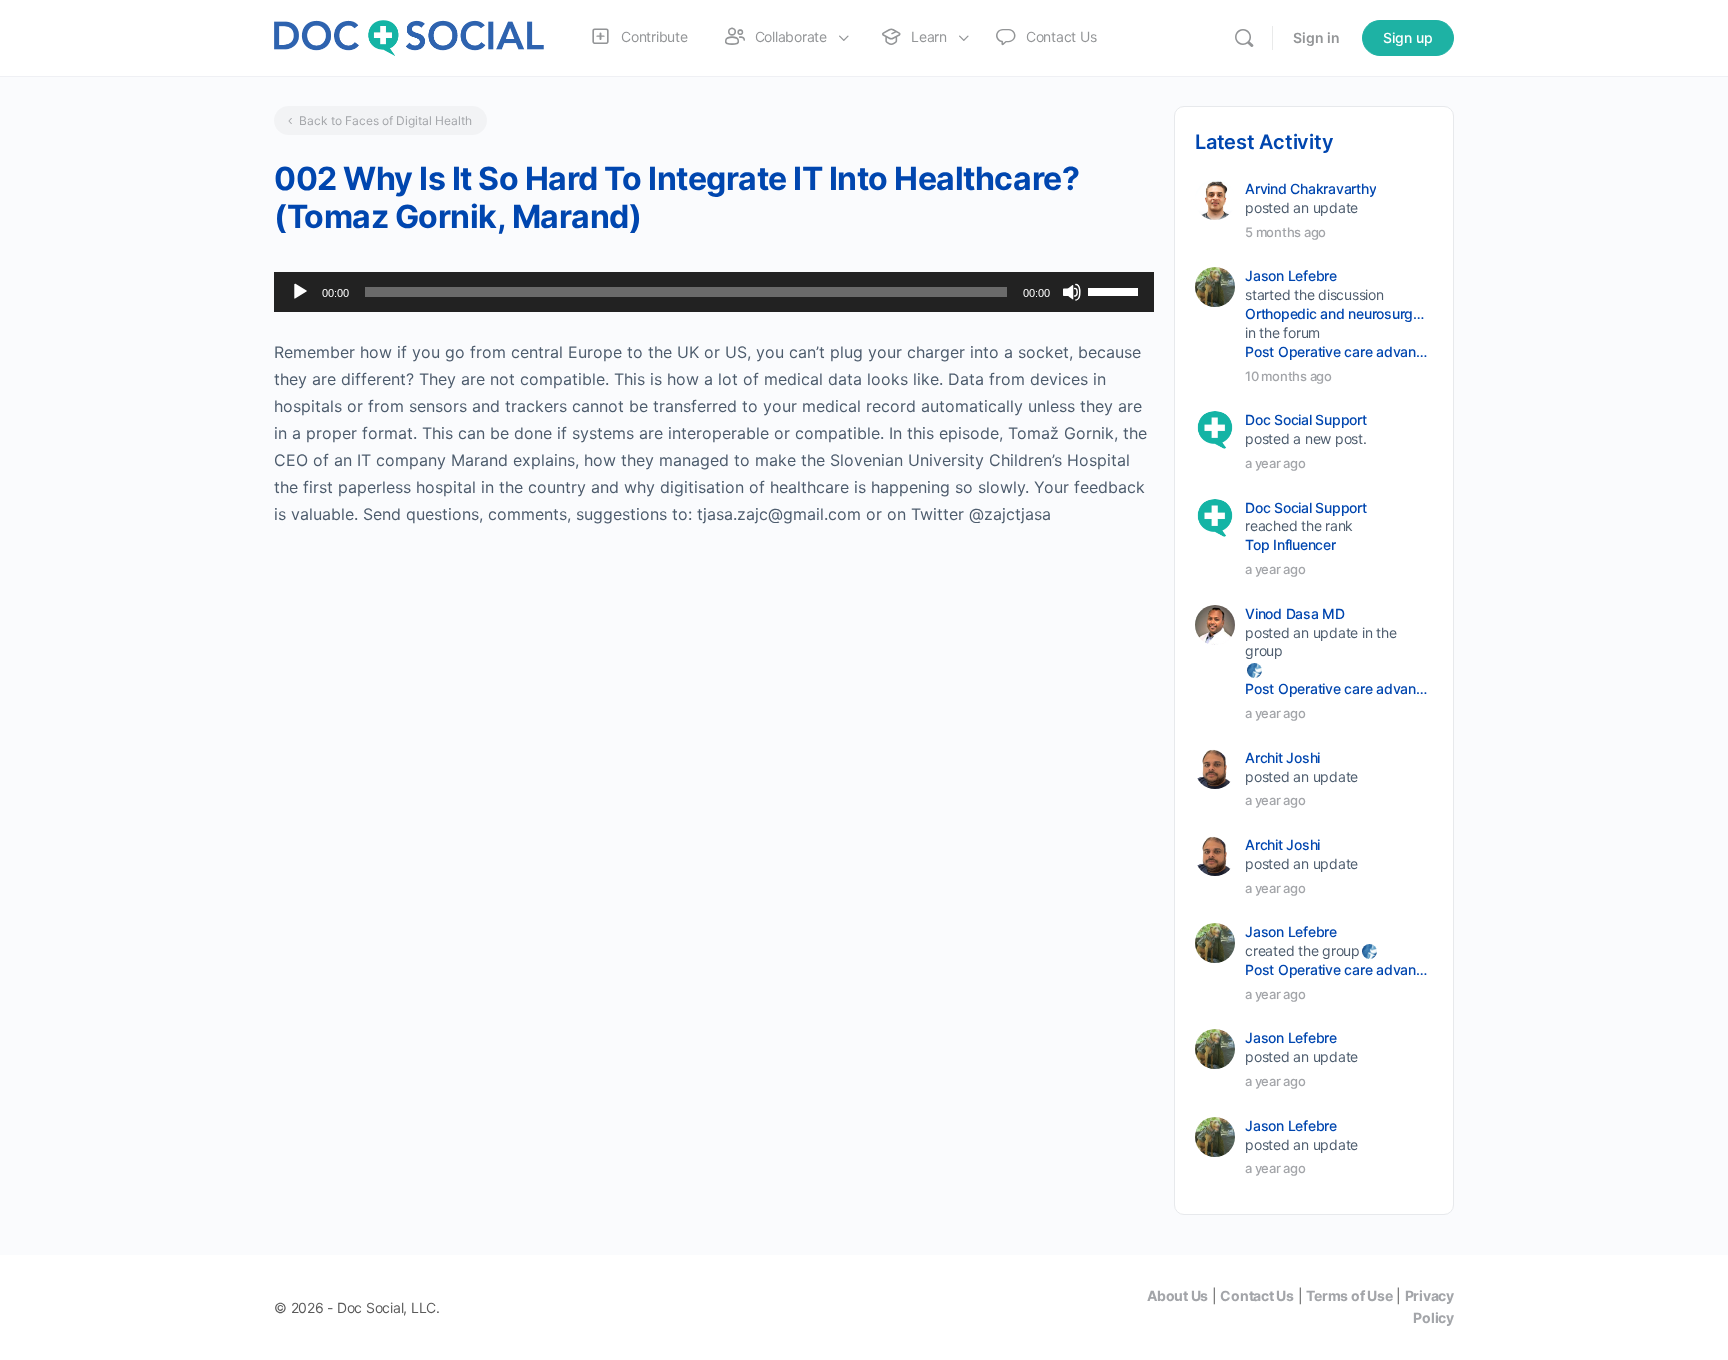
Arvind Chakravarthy (1310, 188)
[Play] (300, 292)
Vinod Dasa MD (1295, 613)
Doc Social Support (1306, 419)
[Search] (1244, 38)
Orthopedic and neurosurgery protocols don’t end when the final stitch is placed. (1337, 313)
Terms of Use (1349, 1295)
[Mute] (1072, 292)
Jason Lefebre (1291, 275)
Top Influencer (1290, 544)
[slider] (1116, 290)
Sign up (1408, 37)
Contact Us (1257, 1295)
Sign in (1316, 37)
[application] (714, 292)
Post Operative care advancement (1337, 351)
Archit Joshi (1282, 757)
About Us (1177, 1295)
